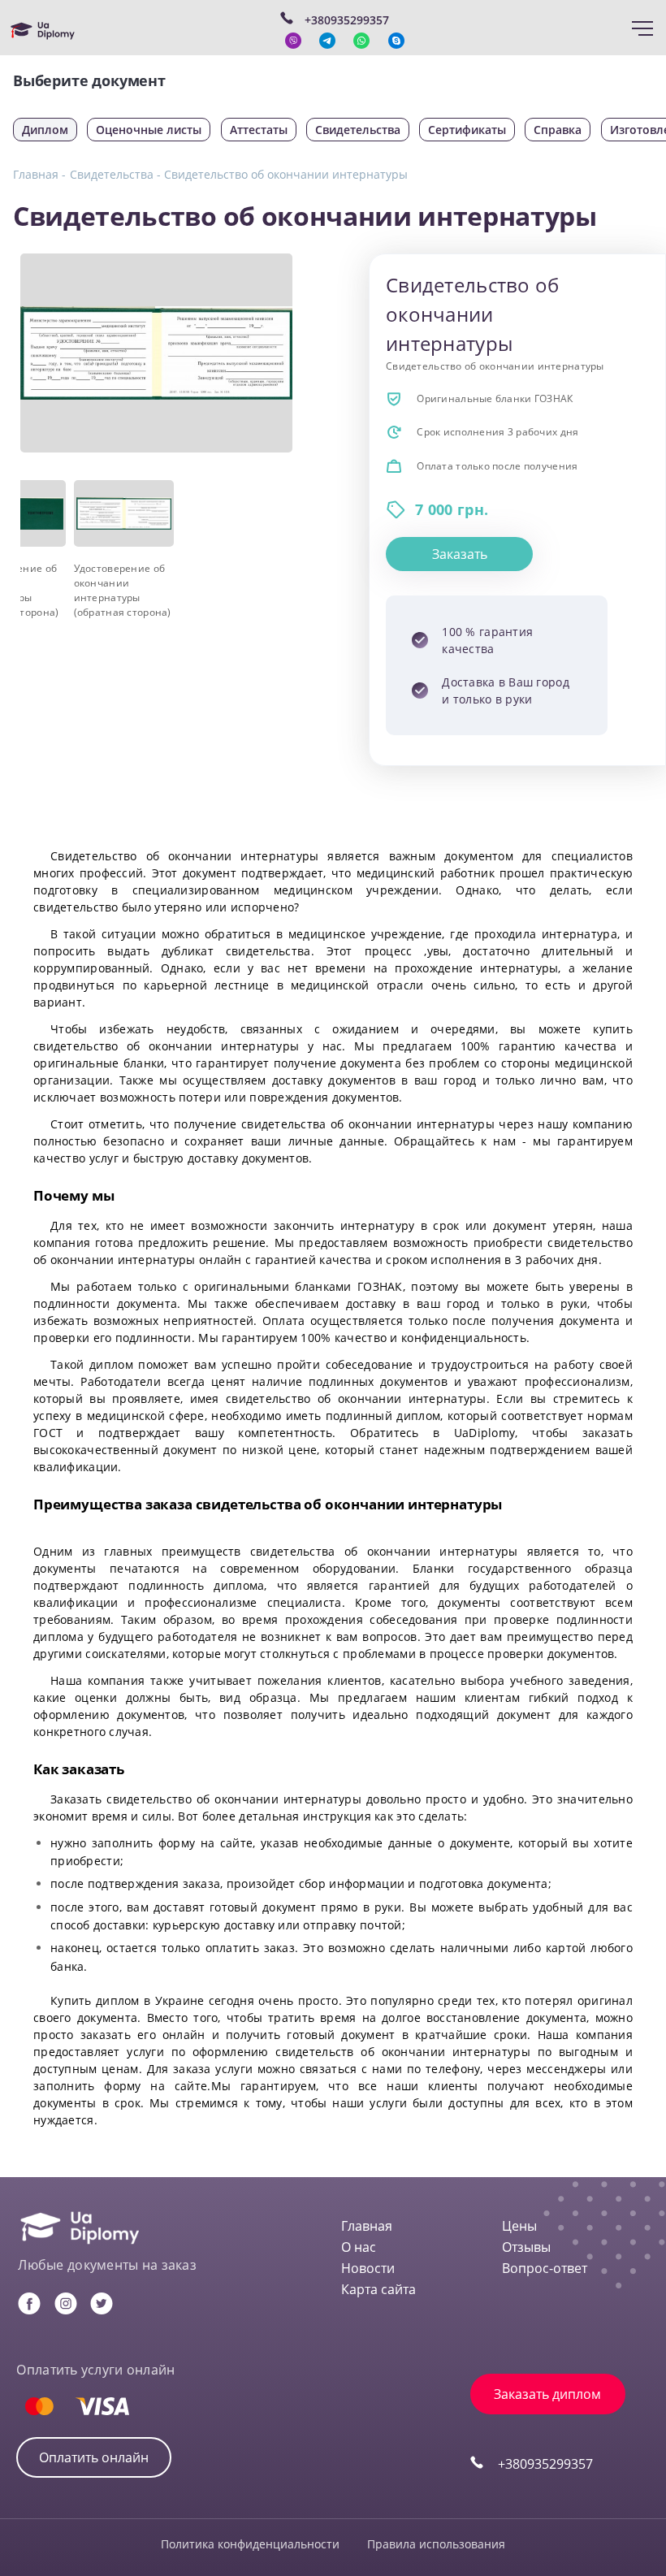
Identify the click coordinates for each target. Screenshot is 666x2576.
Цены (519, 2226)
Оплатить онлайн (94, 2457)
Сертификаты (467, 130)
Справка (558, 130)
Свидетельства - (115, 174)
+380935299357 (545, 2464)
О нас (359, 2247)
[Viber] (293, 41)
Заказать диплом (547, 2394)
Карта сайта (378, 2289)
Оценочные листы (149, 130)
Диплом (45, 130)
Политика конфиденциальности (250, 2544)
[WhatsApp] (361, 41)
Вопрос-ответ (545, 2268)
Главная (367, 2226)
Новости (368, 2268)
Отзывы (526, 2247)
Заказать (460, 554)
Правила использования (436, 2544)
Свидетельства (358, 130)
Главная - (39, 174)
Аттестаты (259, 130)
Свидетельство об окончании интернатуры (286, 174)
